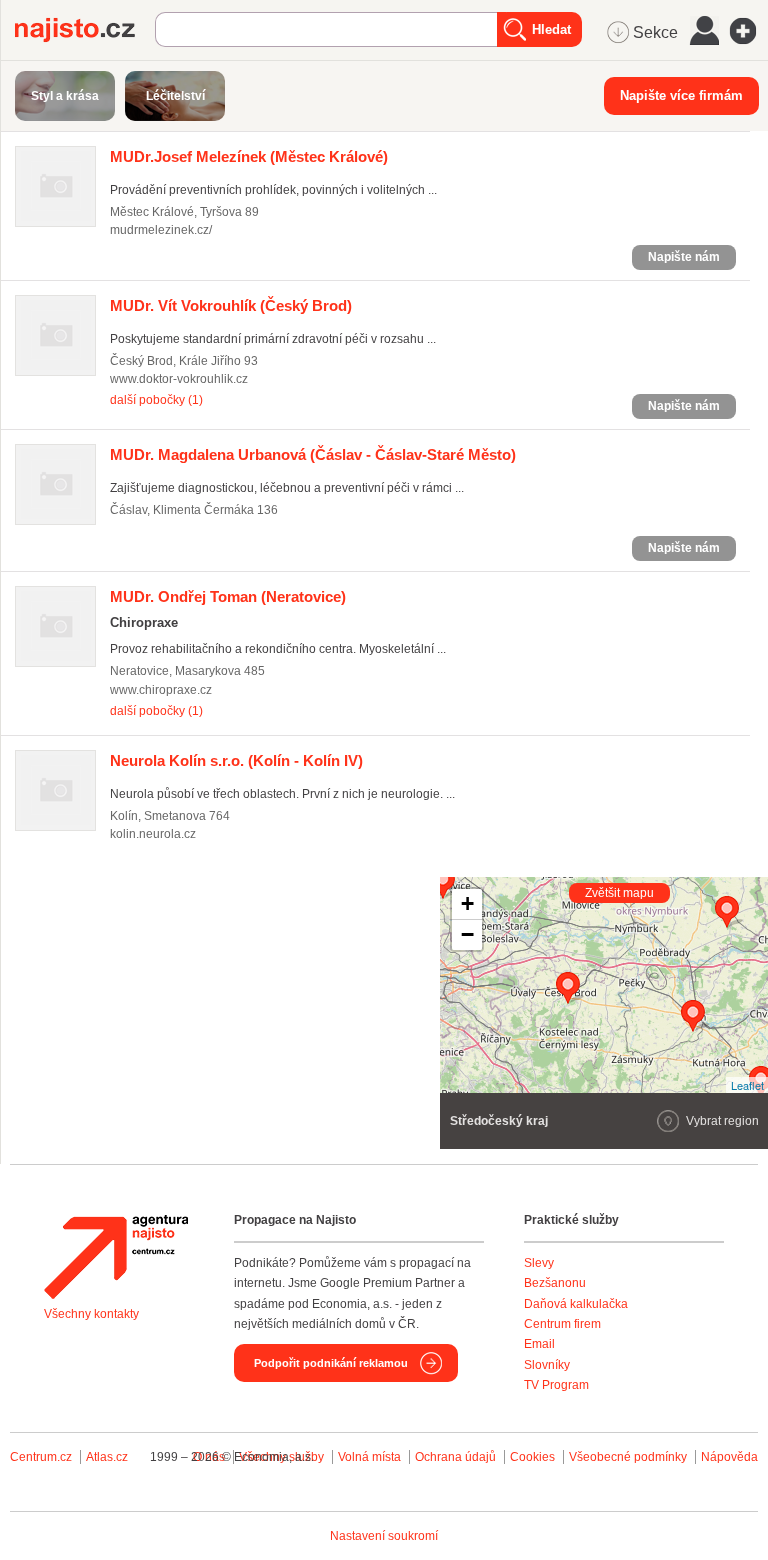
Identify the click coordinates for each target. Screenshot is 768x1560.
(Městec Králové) (249, 156)
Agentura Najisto (116, 1257)
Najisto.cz (85, 30)
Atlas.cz (107, 1457)
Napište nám (684, 257)
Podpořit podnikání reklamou (331, 1363)
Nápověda (729, 1457)
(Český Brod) (231, 305)
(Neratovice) (228, 596)
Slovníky (547, 1365)
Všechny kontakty (91, 1314)
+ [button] (467, 903)
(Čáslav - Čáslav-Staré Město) (313, 454)
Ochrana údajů (455, 1457)
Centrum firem (562, 1324)
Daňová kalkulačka (576, 1304)
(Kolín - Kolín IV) (236, 760)
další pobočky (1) (156, 400)
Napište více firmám (681, 95)
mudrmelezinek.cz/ (161, 230)
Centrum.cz (41, 1457)
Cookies (532, 1457)
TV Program (556, 1385)
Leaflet (747, 1085)
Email (539, 1344)
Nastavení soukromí (384, 1536)
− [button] (467, 934)
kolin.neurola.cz (153, 834)
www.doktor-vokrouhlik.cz (179, 379)
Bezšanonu (555, 1283)
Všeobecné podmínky (628, 1457)
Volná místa (369, 1457)
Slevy (539, 1263)
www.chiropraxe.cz (161, 690)
